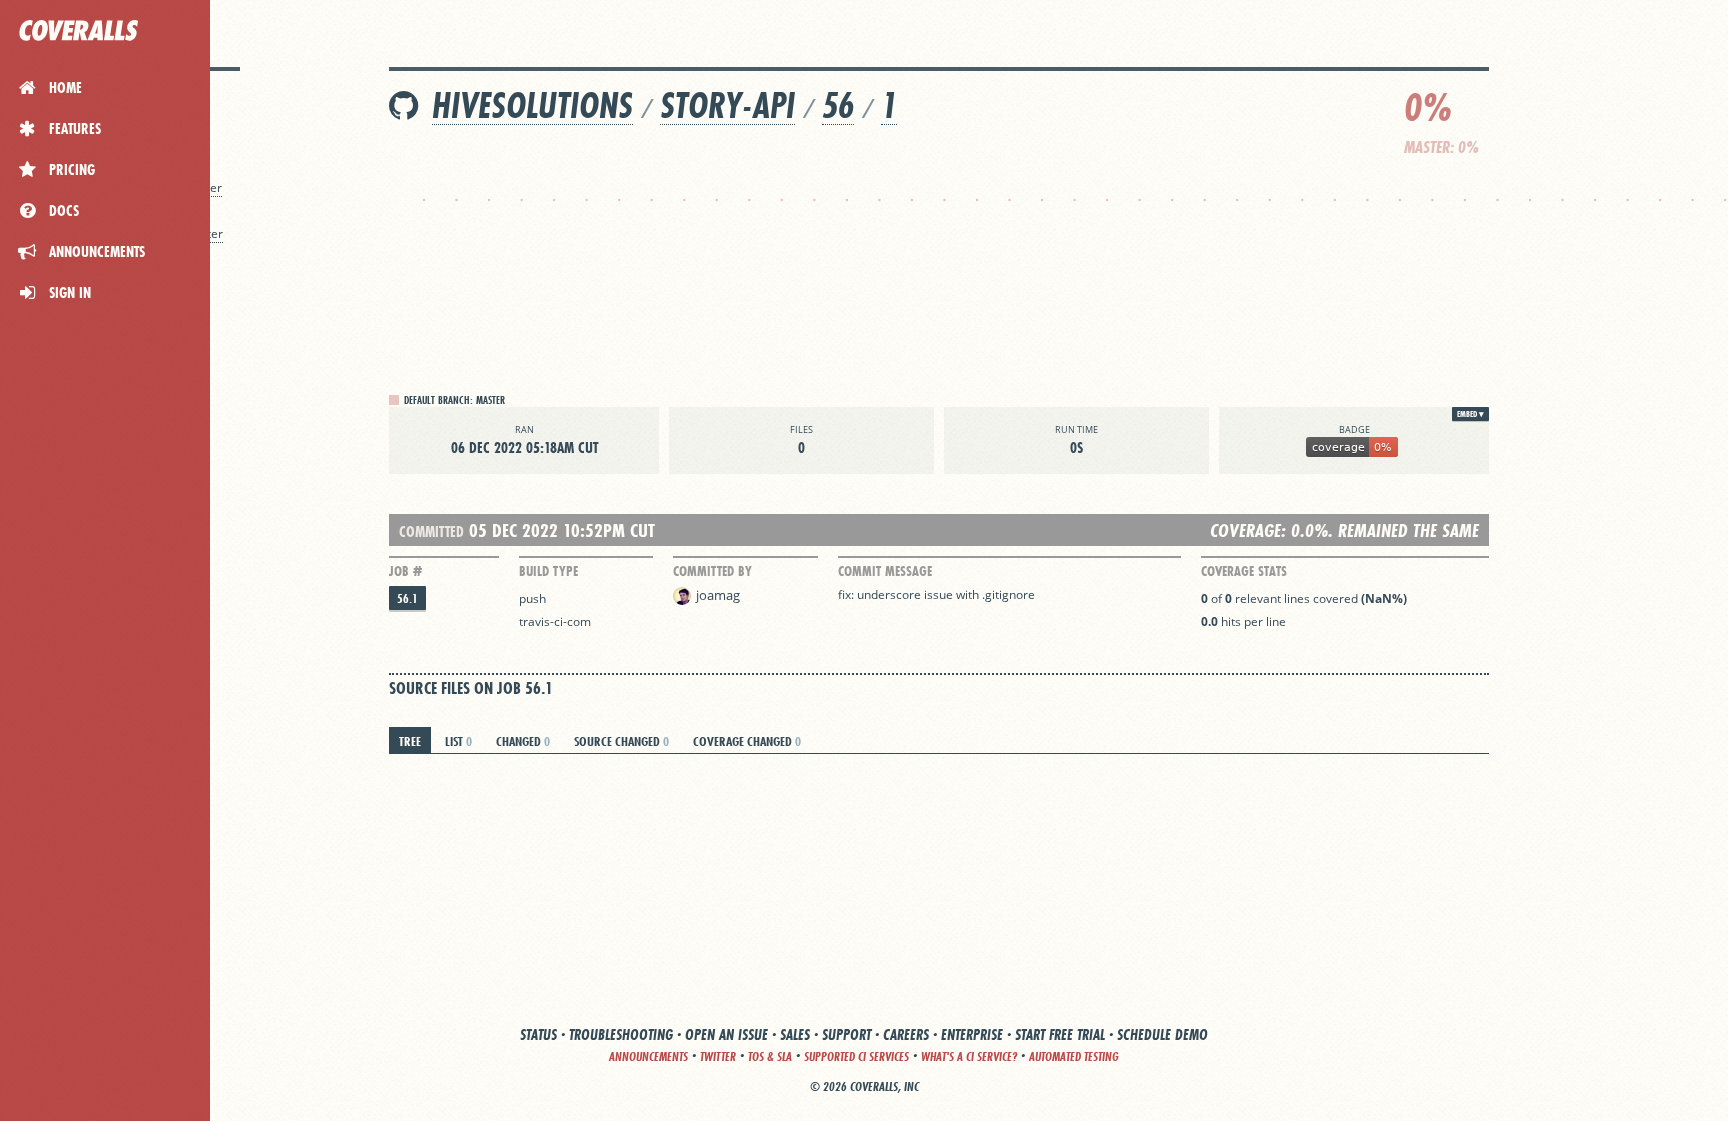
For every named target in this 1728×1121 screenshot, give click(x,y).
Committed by (712, 571)
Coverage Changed (747, 741)
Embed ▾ (1470, 414)
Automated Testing (1074, 1056)
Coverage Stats (1244, 571)
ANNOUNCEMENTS (648, 1056)
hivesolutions (532, 105)
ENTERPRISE (972, 1034)
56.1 (407, 598)
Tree (410, 741)
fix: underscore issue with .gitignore (936, 594)
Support (846, 1034)
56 (838, 105)
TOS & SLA (770, 1056)
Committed (431, 531)
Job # (405, 571)
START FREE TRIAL (1060, 1034)
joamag (718, 595)
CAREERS (906, 1034)
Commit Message (885, 571)
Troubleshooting (621, 1034)
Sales (795, 1034)
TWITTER (718, 1056)
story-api (727, 105)
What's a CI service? (969, 1056)
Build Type (548, 571)
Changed (523, 741)
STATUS (538, 1034)
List (458, 741)
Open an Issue (726, 1034)
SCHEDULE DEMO (1162, 1034)
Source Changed (621, 741)
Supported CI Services (856, 1056)
